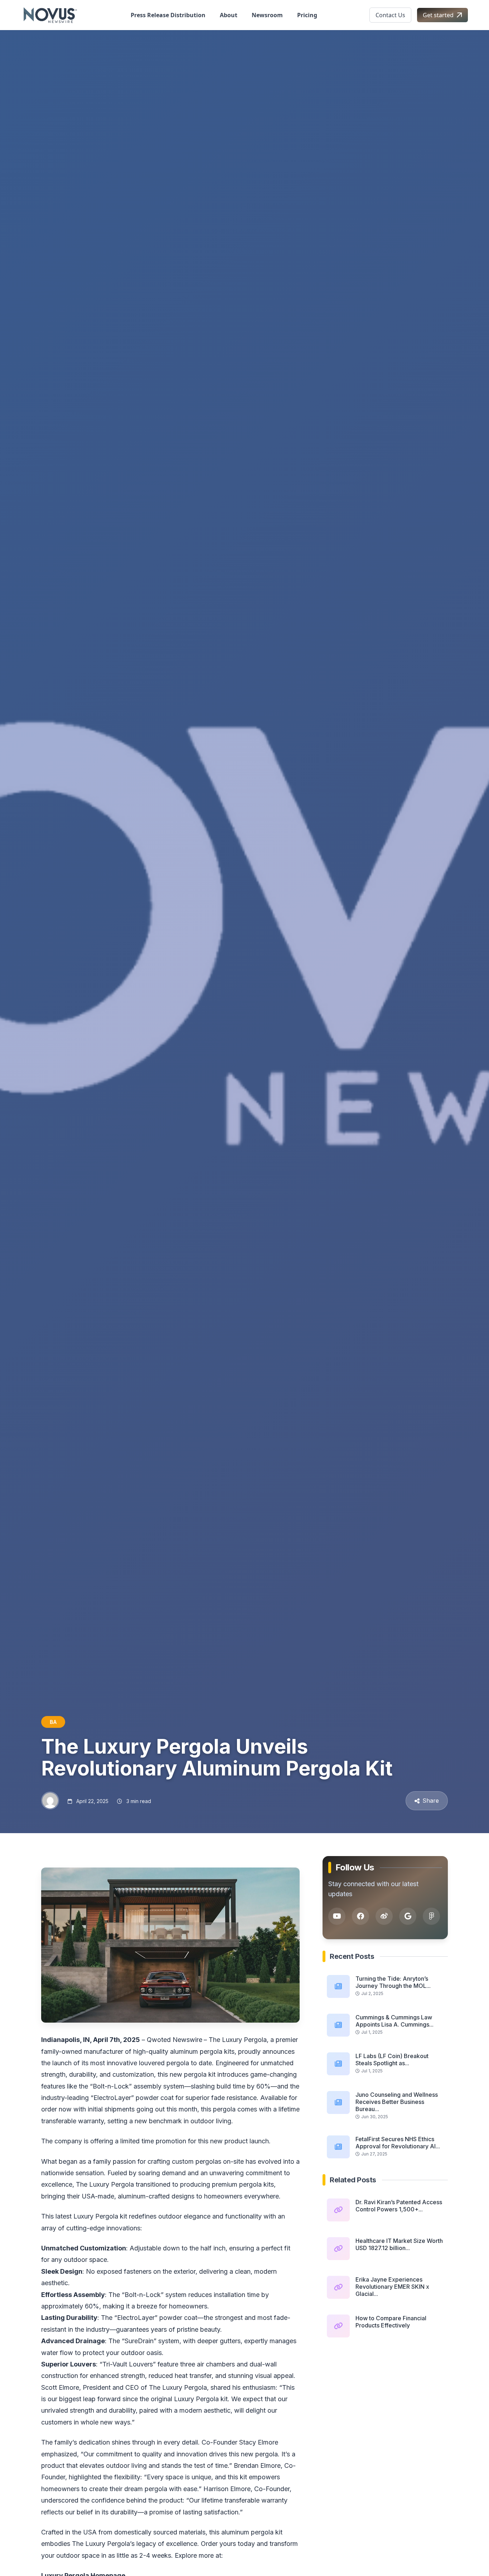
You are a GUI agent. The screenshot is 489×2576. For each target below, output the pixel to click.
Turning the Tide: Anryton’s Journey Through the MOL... (393, 1982)
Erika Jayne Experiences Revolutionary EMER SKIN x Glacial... (392, 2287)
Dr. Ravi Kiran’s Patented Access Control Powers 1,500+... (399, 2206)
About (229, 15)
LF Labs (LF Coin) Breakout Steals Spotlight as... (392, 2060)
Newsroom (267, 15)
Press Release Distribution (168, 15)
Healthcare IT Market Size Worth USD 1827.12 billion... (399, 2244)
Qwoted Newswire (175, 2040)
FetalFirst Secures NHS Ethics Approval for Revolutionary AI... (398, 2143)
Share (431, 1801)
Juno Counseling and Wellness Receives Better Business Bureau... (397, 2102)
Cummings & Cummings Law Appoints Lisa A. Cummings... (394, 2021)
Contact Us (390, 15)
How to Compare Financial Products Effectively (391, 2322)
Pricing (307, 15)
